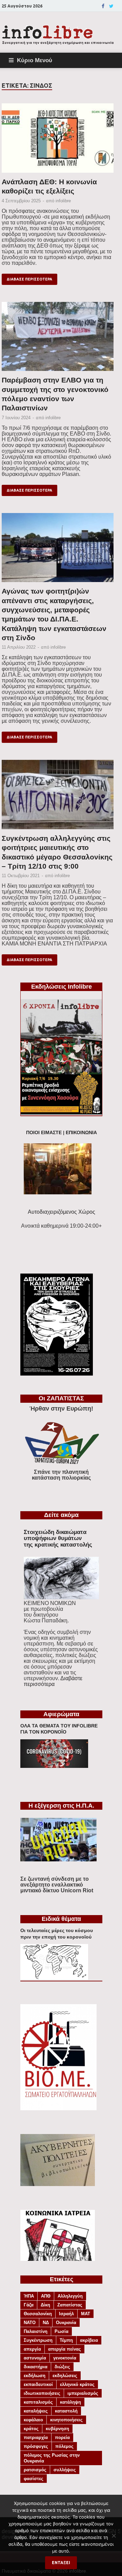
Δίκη (45, 2305)
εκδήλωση (35, 2376)
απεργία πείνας (65, 2349)
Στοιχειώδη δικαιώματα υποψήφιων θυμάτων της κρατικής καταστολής (58, 1538)
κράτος (31, 2429)
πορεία (62, 2437)
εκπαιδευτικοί (38, 2384)
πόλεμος (64, 2446)
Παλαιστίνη (36, 2331)
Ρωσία (62, 2331)
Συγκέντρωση (38, 2340)
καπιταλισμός (38, 2402)
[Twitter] (111, 6)
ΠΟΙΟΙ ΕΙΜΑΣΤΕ (44, 1133)
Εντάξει (61, 2563)
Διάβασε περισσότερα (29, 279)
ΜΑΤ (86, 2314)
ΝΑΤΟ (30, 2323)
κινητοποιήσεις (66, 2420)
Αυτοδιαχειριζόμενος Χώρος (62, 1212)
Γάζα (29, 2305)
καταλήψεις (36, 2411)
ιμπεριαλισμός (83, 2393)
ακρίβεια (89, 2340)
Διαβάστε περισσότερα (53, 1681)
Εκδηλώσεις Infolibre (62, 987)
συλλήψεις (65, 2470)
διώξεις (62, 2367)
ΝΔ (46, 2323)
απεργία (32, 2349)
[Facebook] (103, 6)
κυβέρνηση (57, 2429)
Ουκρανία (66, 2323)
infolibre (63, 201)
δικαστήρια (36, 2367)
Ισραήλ (66, 2314)
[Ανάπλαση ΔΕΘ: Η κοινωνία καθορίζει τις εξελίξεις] (58, 140)
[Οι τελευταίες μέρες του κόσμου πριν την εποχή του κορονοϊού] (54, 1978)
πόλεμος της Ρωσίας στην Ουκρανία (52, 2458)
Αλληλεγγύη (70, 2296)
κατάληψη (70, 2402)
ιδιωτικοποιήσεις (42, 2393)
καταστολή (66, 2411)
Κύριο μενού (35, 60)
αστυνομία (35, 2358)
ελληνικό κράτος (77, 2384)
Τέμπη (66, 2340)
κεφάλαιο (33, 2420)
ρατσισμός (35, 2470)
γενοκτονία (65, 2358)
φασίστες (34, 2479)
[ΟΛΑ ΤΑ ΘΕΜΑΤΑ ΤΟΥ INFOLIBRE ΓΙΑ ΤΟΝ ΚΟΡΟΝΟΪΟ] (54, 1766)
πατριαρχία (36, 2437)
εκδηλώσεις (65, 2376)
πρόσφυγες (36, 2446)
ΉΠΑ (29, 2296)
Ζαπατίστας (70, 2305)
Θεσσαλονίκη (38, 2314)
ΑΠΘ (46, 2296)
